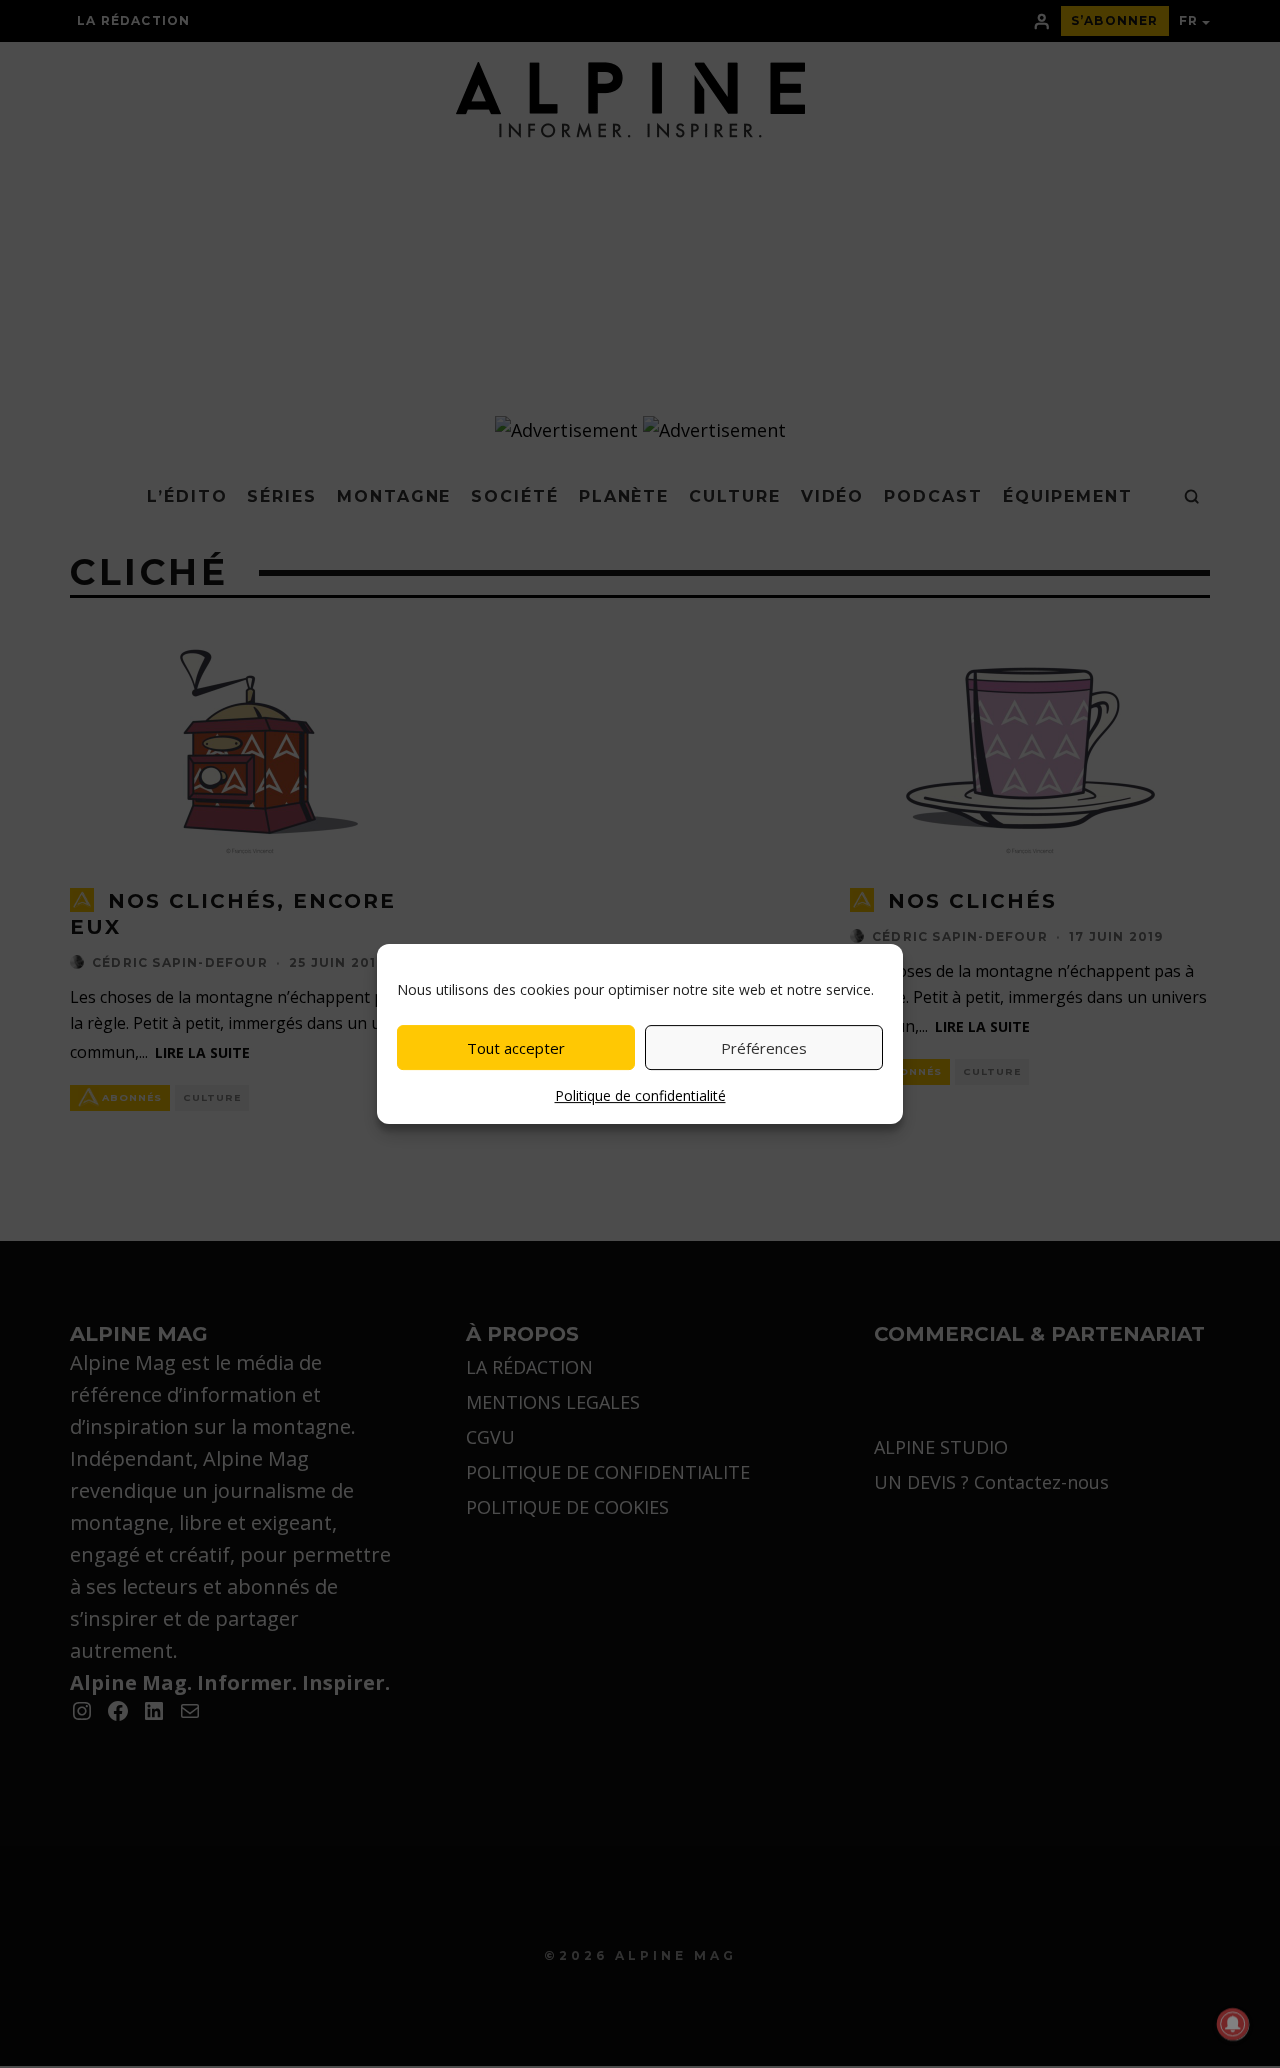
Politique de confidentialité (640, 1095)
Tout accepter (516, 1048)
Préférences (764, 1048)
